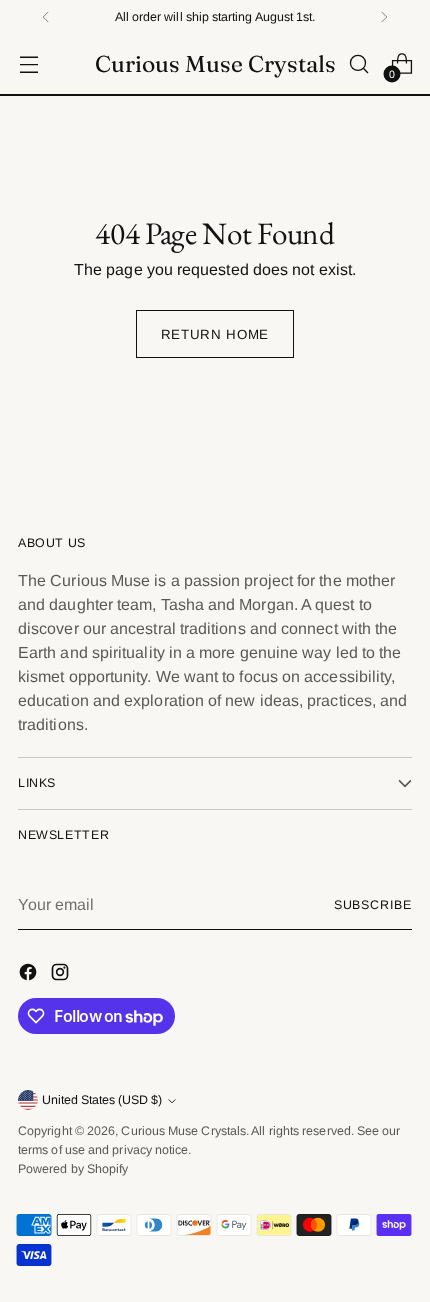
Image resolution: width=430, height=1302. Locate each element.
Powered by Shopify (73, 1169)
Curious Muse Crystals (183, 1131)
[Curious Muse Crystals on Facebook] (30, 975)
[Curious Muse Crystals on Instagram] (62, 975)
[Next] (384, 17)
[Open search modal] (358, 64)
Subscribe (373, 905)
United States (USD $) (102, 1100)
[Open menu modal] (28, 64)
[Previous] (46, 17)
